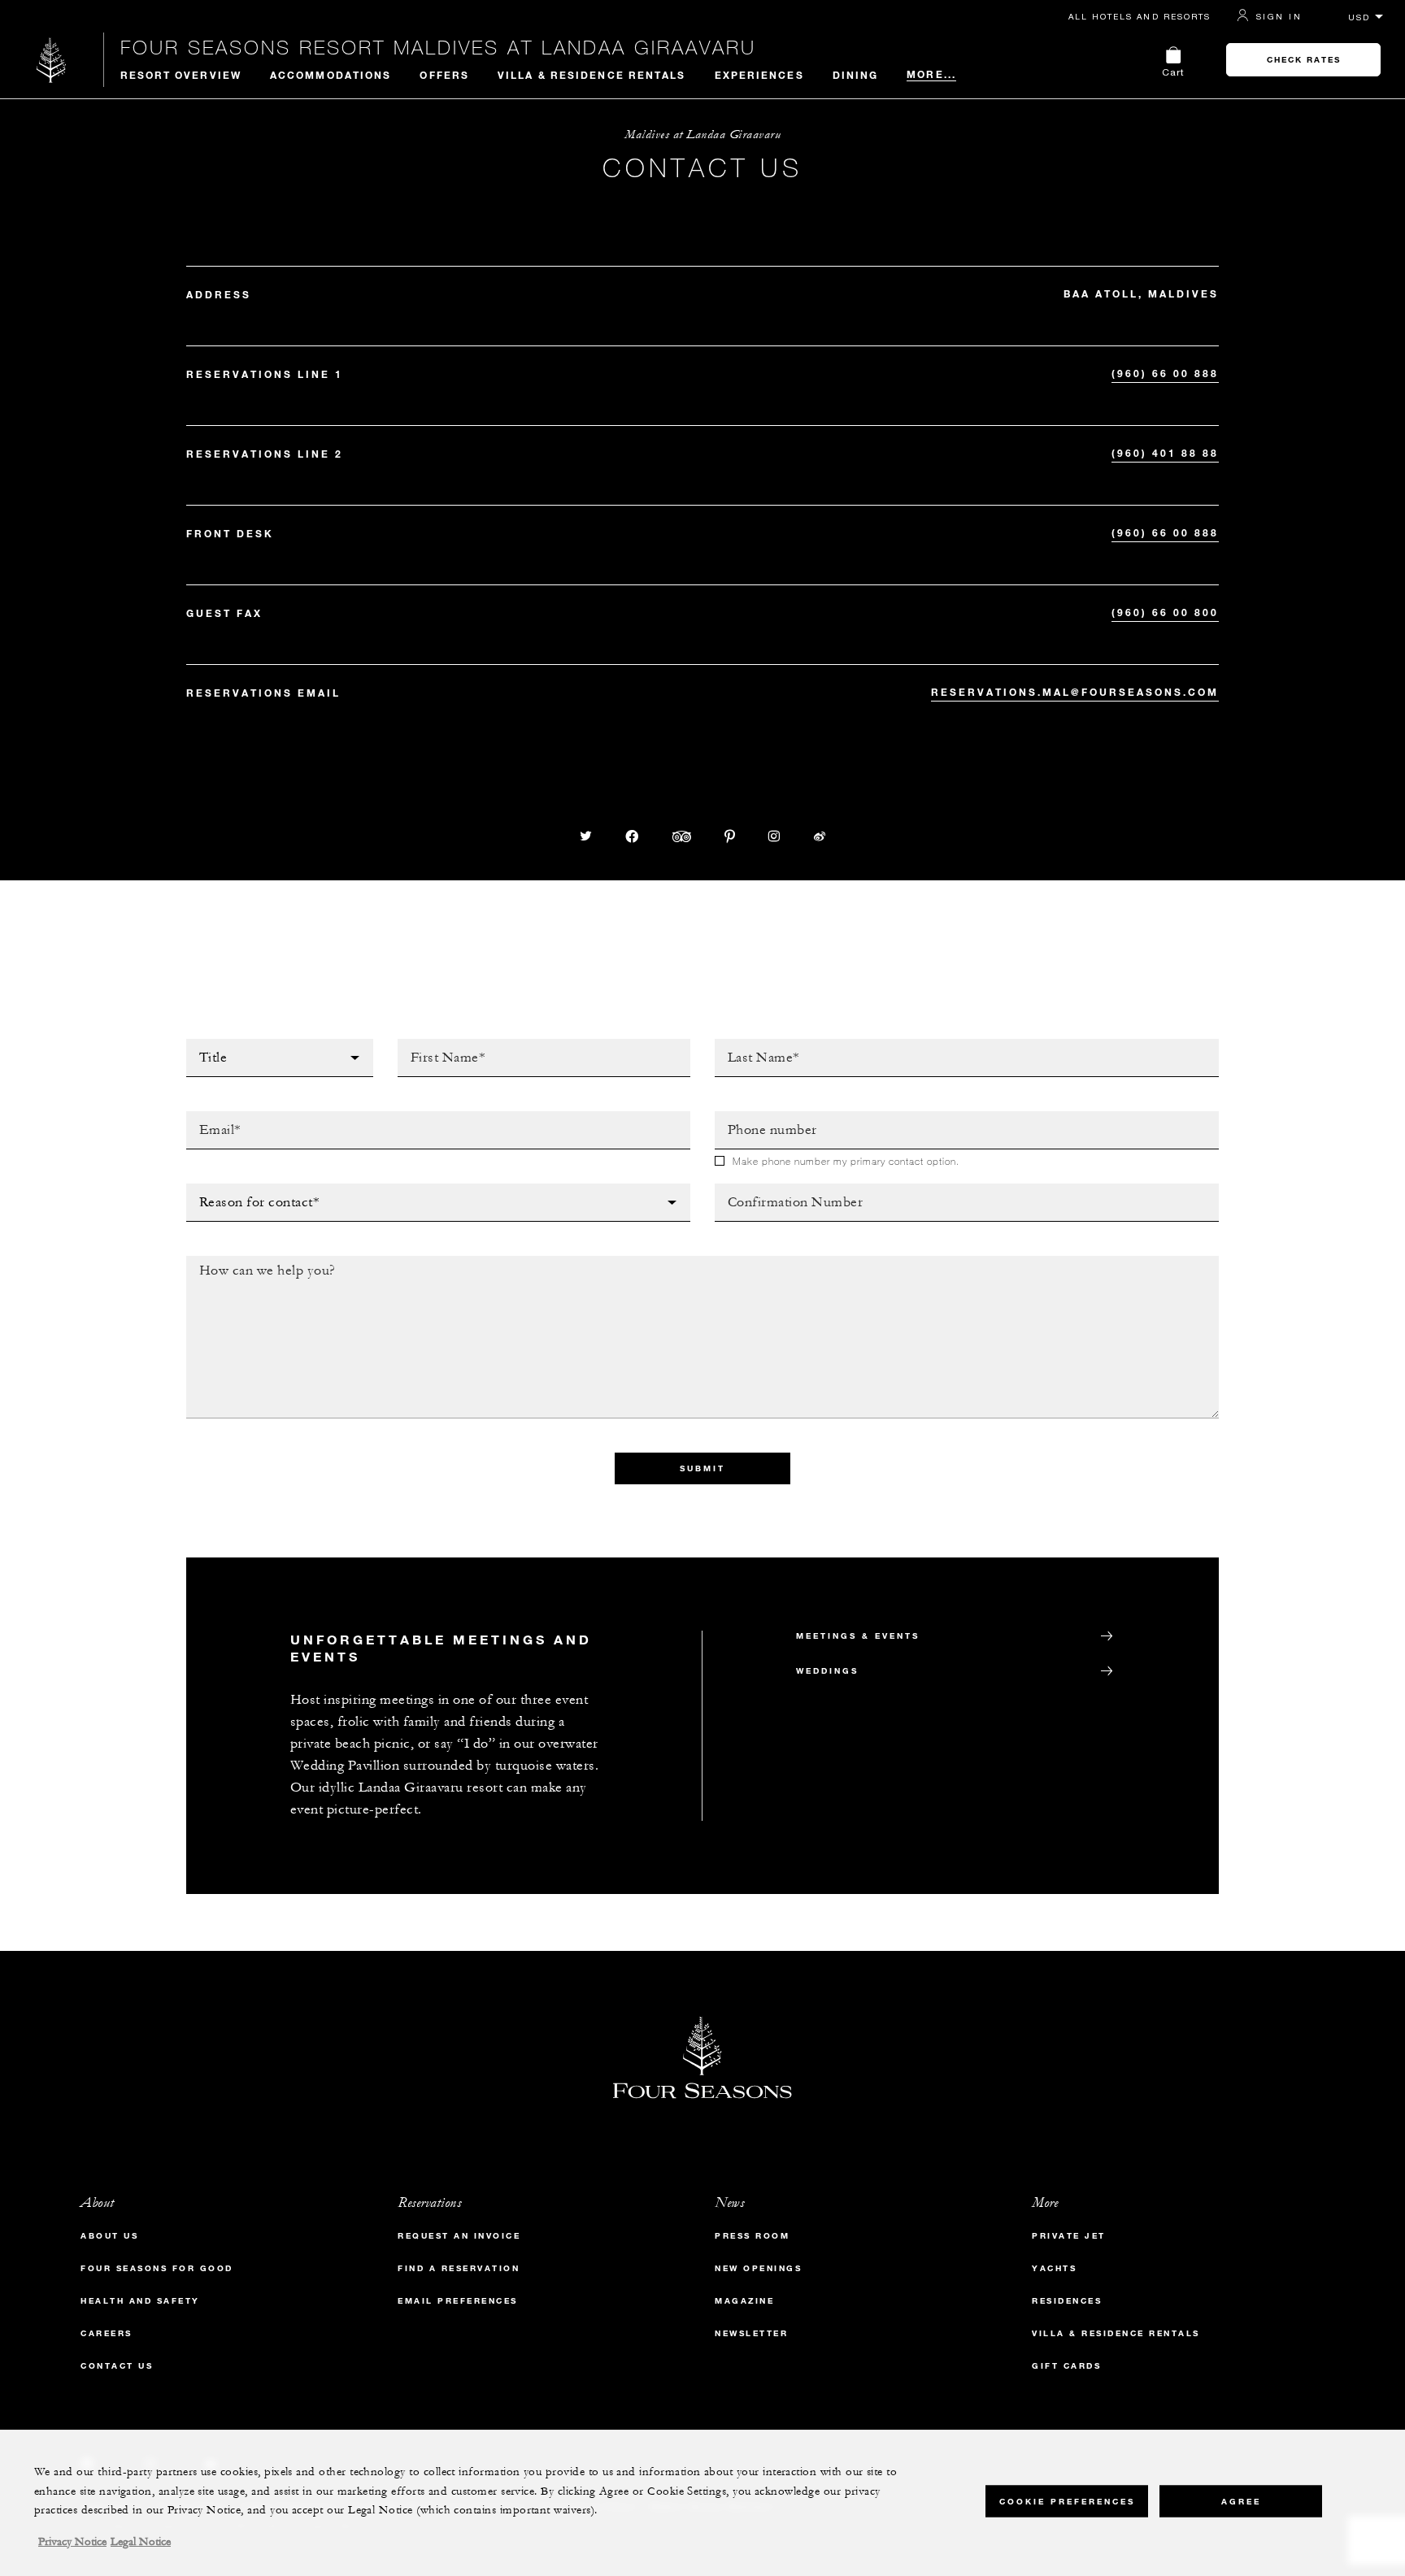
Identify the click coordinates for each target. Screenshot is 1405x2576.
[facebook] (633, 836)
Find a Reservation (459, 2268)
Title (202, 1044)
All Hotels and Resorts (1140, 16)
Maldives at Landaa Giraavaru (702, 135)
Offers (444, 75)
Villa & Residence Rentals (592, 75)
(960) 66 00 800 (1165, 612)
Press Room (752, 2236)
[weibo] (820, 836)
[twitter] (586, 836)
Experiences (759, 75)
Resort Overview (181, 75)
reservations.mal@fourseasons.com (1075, 692)
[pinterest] (730, 836)
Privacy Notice (72, 2542)
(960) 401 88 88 (1165, 453)
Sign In (1279, 16)
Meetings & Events (858, 1636)
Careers (107, 2333)
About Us (109, 2236)
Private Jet (1069, 2236)
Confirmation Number (788, 1188)
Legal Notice (141, 2542)
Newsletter (751, 2333)
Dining (856, 75)
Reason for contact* (256, 1188)
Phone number (763, 1116)
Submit (702, 1468)
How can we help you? (262, 1261)
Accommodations (331, 75)
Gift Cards (1066, 2366)
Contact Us (117, 2366)
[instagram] (774, 836)
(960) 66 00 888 (1165, 373)
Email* (207, 1116)
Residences (1067, 2301)
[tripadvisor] (682, 836)
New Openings (758, 2268)
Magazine (744, 2301)
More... (931, 74)
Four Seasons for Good (157, 2268)
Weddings (827, 1671)
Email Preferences (458, 2301)
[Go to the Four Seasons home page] (52, 60)
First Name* (436, 1044)
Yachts (1054, 2268)
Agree (1241, 2501)
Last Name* (750, 1044)
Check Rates (1304, 60)
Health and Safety (140, 2301)
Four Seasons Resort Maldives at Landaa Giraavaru (438, 47)
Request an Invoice (459, 2236)
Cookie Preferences (1067, 2501)
